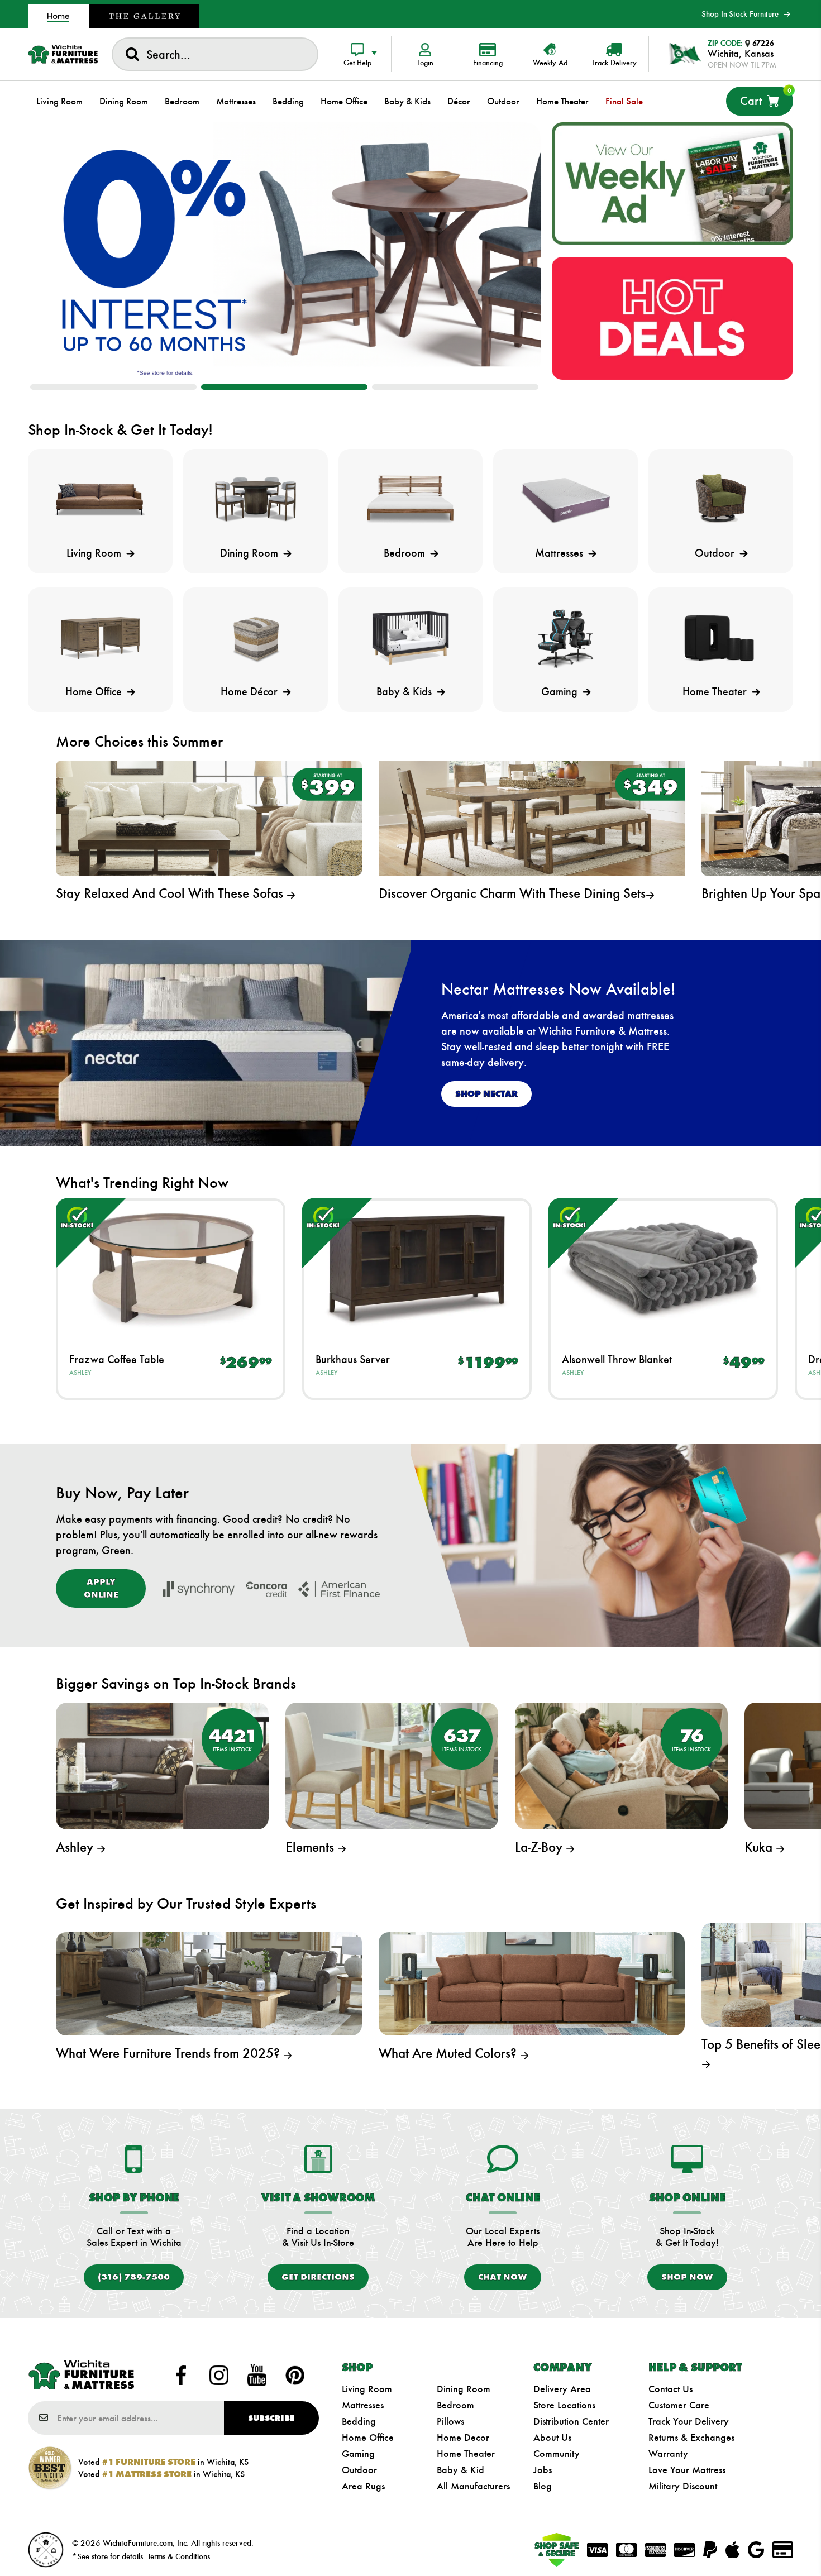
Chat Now (503, 2277)
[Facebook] (181, 2376)
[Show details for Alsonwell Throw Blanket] (663, 1268)
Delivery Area (562, 2389)
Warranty (668, 2454)
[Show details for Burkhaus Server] (417, 1268)
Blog (543, 2486)
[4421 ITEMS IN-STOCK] (162, 1765)
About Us (552, 2438)
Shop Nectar (486, 1094)
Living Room (367, 2389)
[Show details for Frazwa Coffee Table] (171, 1268)
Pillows (450, 2421)
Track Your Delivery (689, 2421)
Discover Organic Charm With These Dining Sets (512, 893)
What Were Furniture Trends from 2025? (170, 2053)
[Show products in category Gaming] (565, 638)
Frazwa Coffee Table (117, 1359)
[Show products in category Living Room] (100, 500)
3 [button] (455, 387)
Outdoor (359, 2470)
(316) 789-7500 (134, 2277)
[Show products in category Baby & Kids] (411, 638)
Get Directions (318, 2277)
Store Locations (564, 2405)
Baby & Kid (460, 2470)
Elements (311, 1847)
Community (557, 2454)
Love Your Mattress (687, 2470)
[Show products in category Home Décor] (256, 638)
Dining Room (464, 2389)
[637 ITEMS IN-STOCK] (392, 1765)
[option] (284, 250)
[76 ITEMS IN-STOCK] (621, 1765)
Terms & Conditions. (180, 2556)
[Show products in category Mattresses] (565, 500)
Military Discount (683, 2486)
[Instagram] (219, 2376)
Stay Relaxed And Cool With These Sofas (171, 893)
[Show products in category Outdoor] (721, 500)
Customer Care (679, 2405)
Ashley (80, 1373)
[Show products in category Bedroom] (411, 500)
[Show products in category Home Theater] (721, 638)
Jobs (543, 2470)
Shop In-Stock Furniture (740, 14)
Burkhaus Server (353, 1359)
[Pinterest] (295, 2376)
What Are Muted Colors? (449, 2053)
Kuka (760, 1847)
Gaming (358, 2454)
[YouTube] (257, 2376)
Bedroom (455, 2405)
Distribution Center (571, 2421)
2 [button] (284, 387)
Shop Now (687, 2277)
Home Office (368, 2438)
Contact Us (670, 2389)
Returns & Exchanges (691, 2438)
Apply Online (101, 1588)
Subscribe (271, 2418)
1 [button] (113, 387)
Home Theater (466, 2454)
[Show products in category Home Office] (100, 638)
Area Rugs (363, 2486)
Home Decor (463, 2438)
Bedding (359, 2421)
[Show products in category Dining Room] (256, 500)
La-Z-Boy (540, 1847)
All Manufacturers (473, 2486)
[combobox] (215, 54)
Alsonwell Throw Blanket (617, 1359)
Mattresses (363, 2405)
